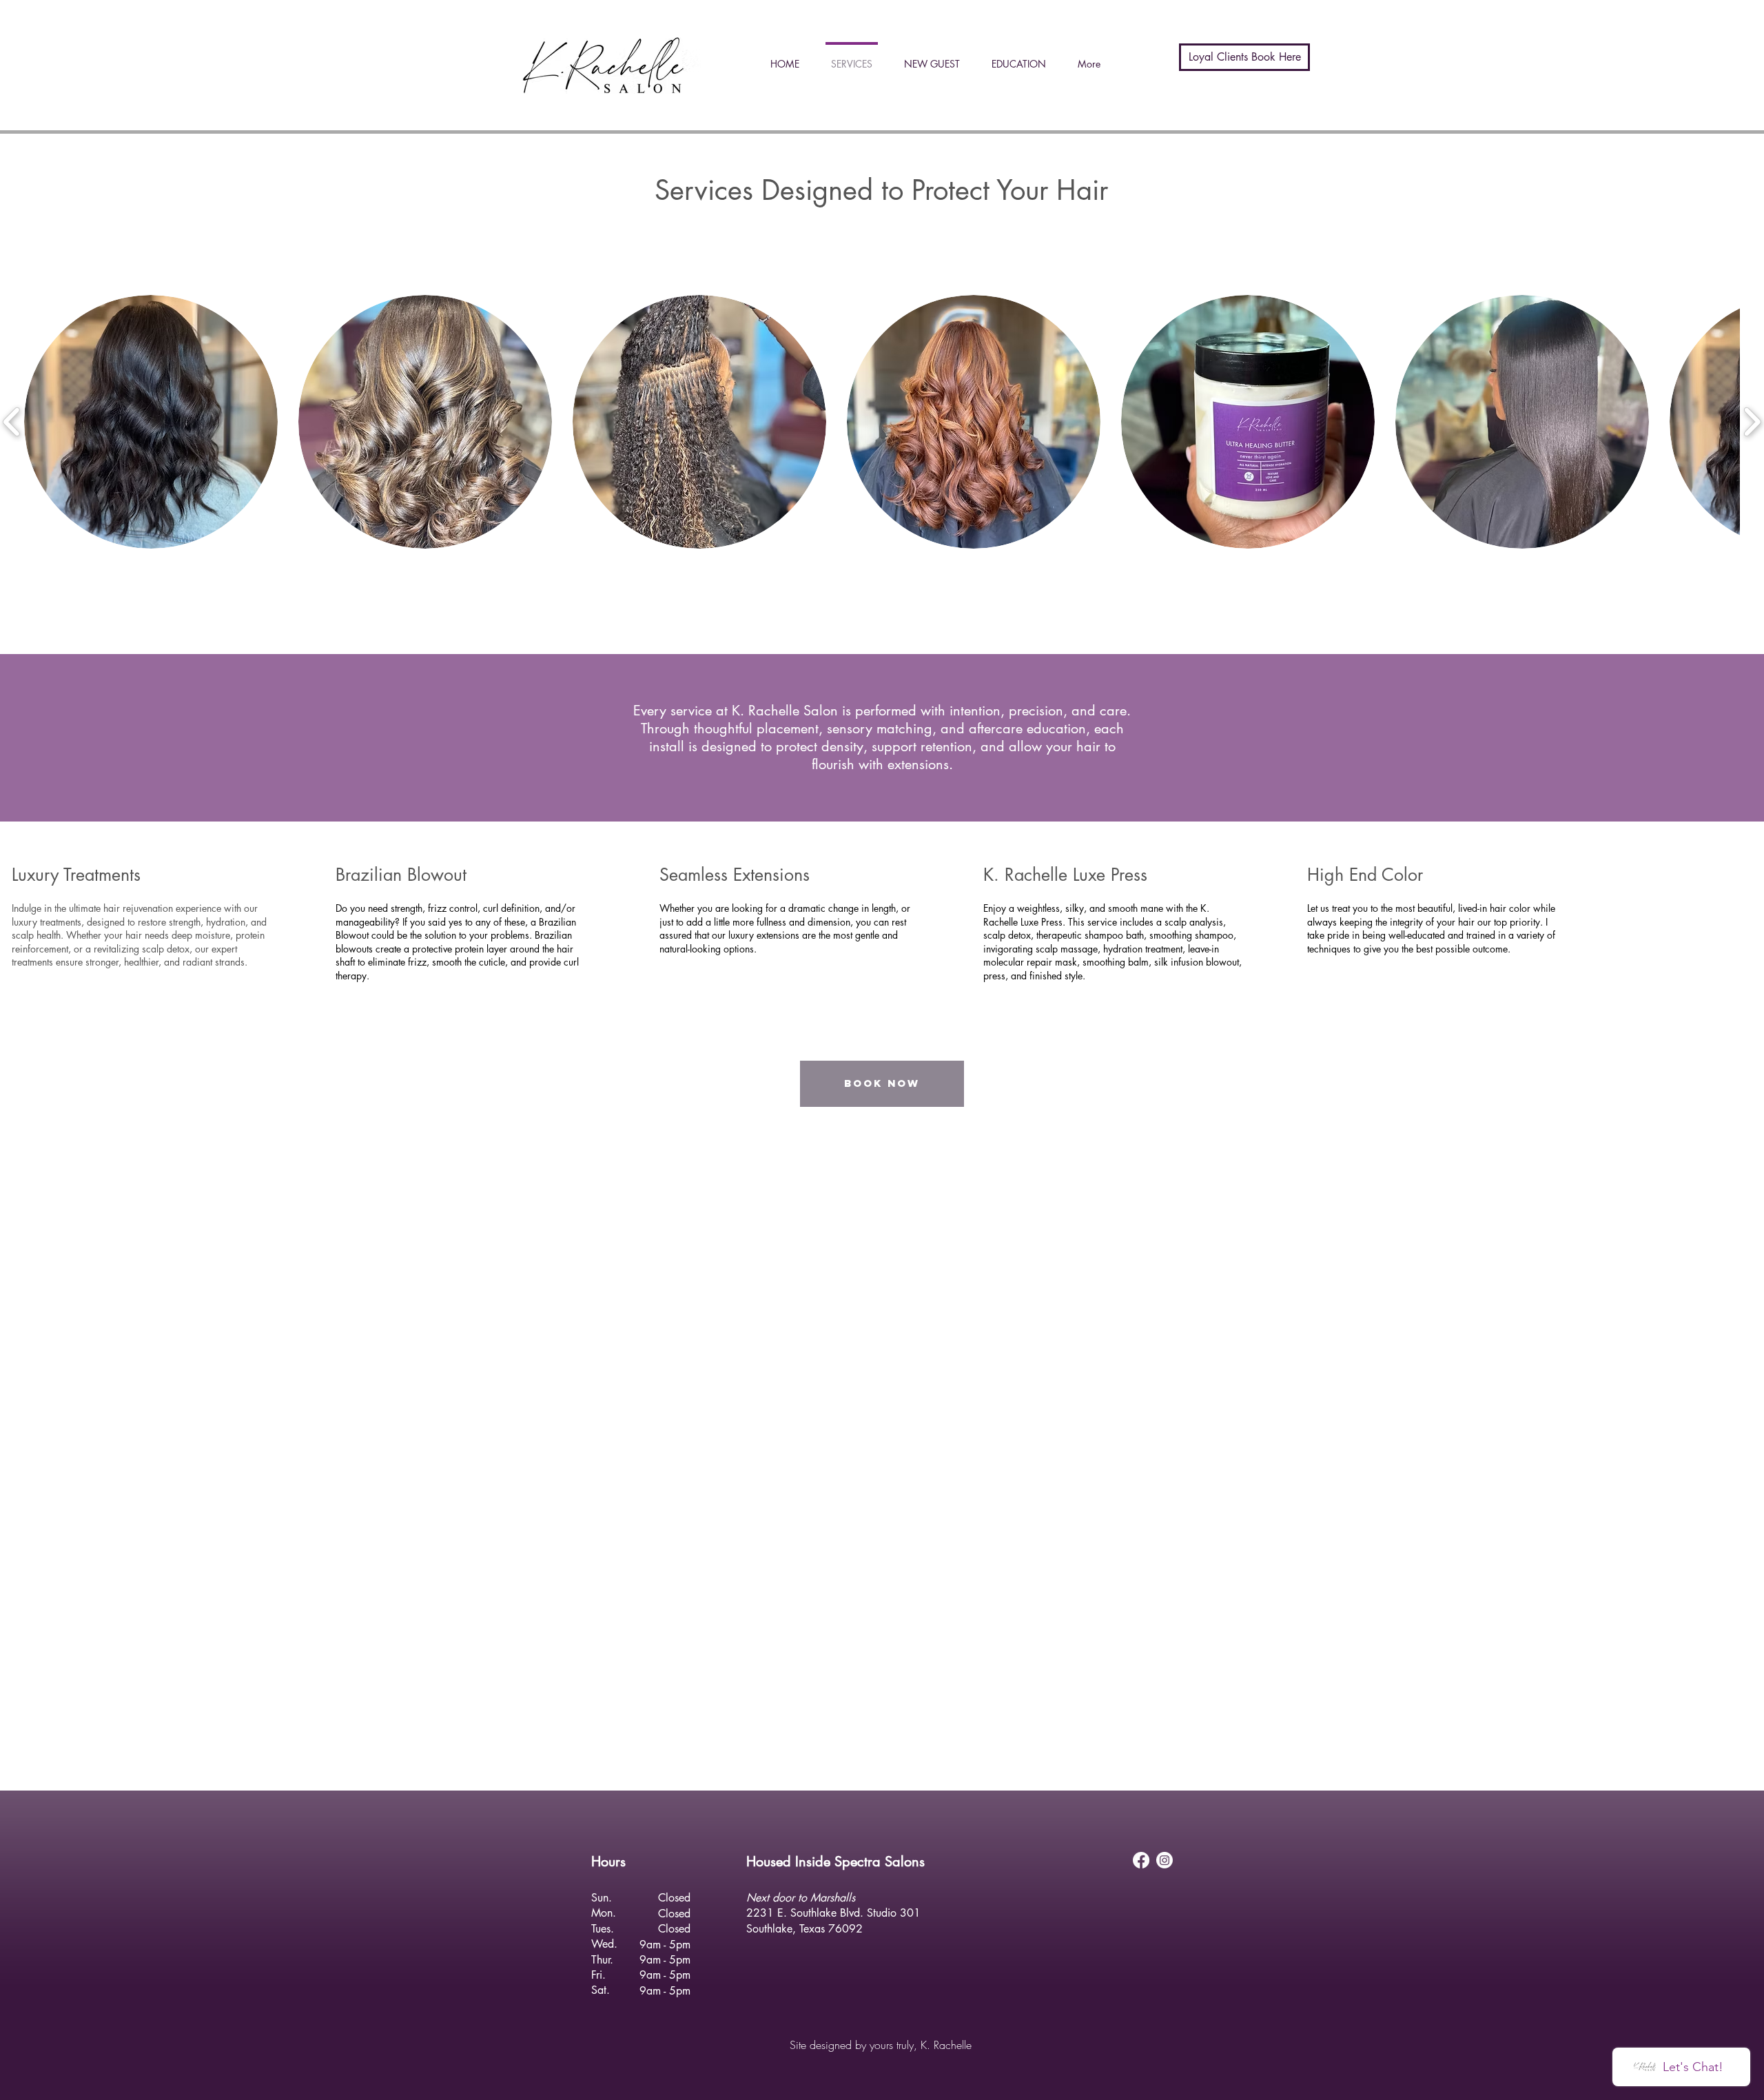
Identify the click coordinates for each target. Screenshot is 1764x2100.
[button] (151, 422)
